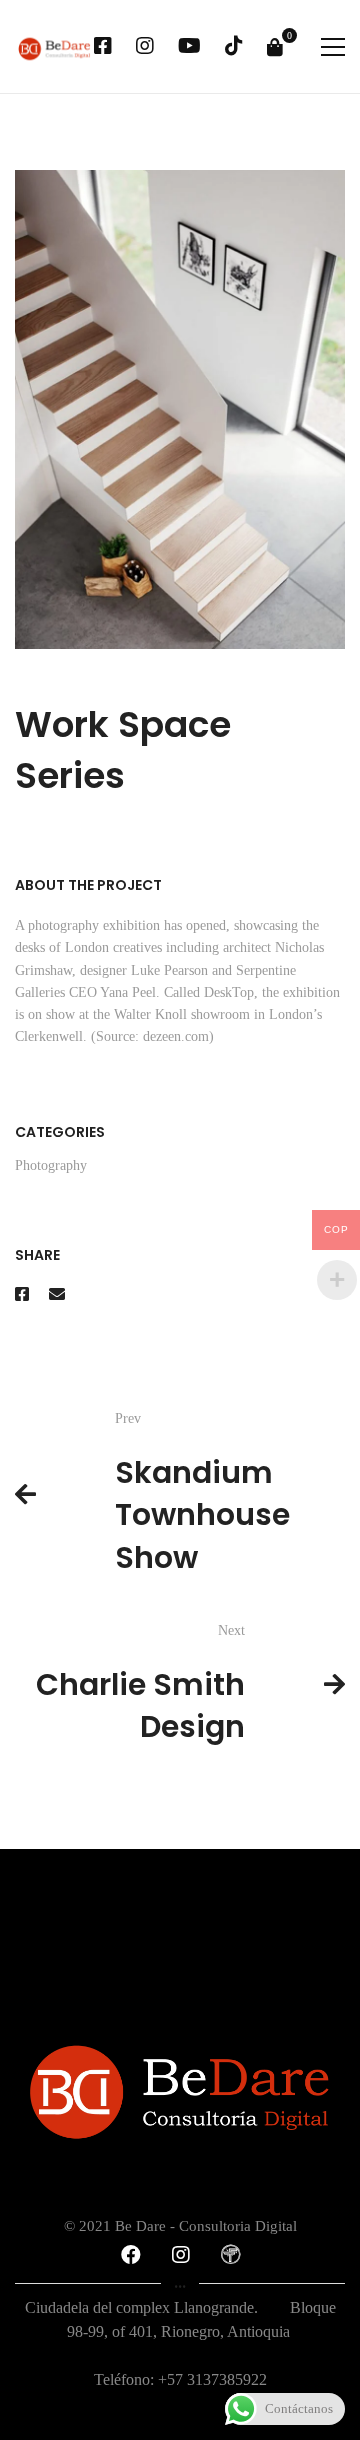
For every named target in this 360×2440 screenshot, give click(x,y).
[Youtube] (189, 47)
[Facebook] (103, 47)
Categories (60, 1132)
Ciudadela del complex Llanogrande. (157, 2307)
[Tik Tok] (234, 47)
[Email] (57, 1294)
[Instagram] (145, 47)
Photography (51, 1165)
